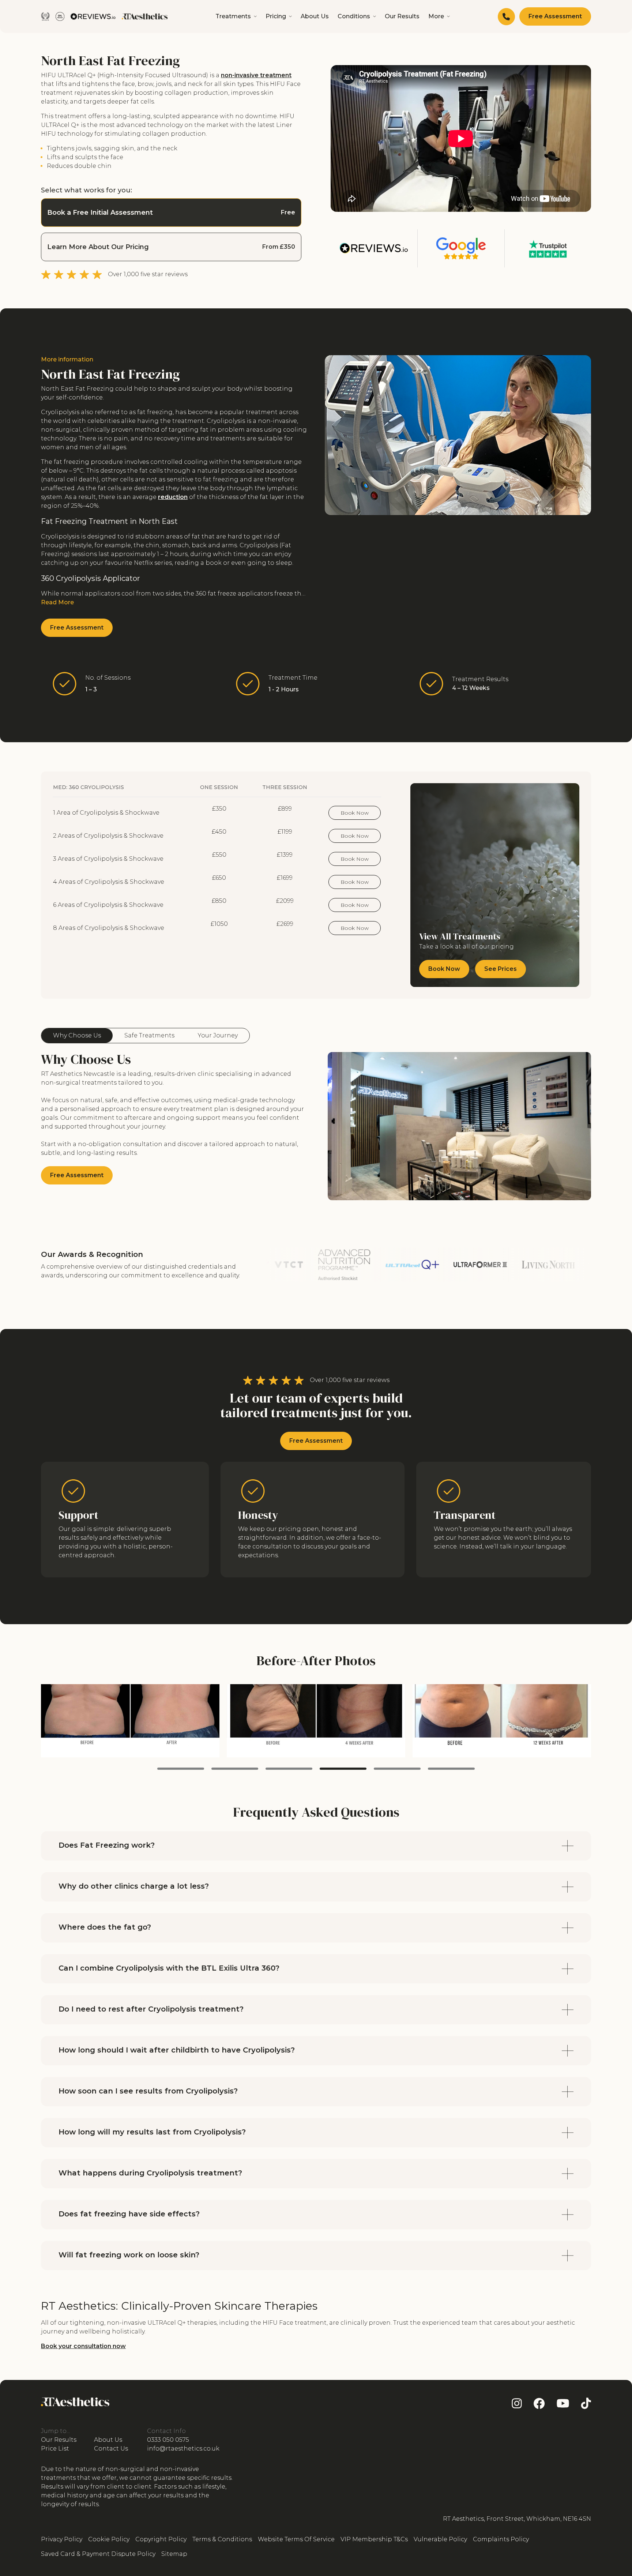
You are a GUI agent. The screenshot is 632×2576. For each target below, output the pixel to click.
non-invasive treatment (256, 75)
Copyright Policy (161, 2539)
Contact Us (111, 2449)
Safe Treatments (149, 1035)
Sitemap (174, 2554)
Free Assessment (555, 16)
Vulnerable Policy (440, 2539)
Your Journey (218, 1035)
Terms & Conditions (222, 2539)
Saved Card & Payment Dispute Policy (98, 2554)
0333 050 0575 (168, 2440)
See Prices (501, 969)
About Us (315, 16)
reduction (173, 497)
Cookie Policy (109, 2539)
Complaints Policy (501, 2539)
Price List (55, 2449)
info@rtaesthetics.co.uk (183, 2449)
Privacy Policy (62, 2539)
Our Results (402, 16)
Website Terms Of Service (296, 2539)
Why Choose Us (77, 1035)
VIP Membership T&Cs (374, 2539)
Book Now (355, 813)
